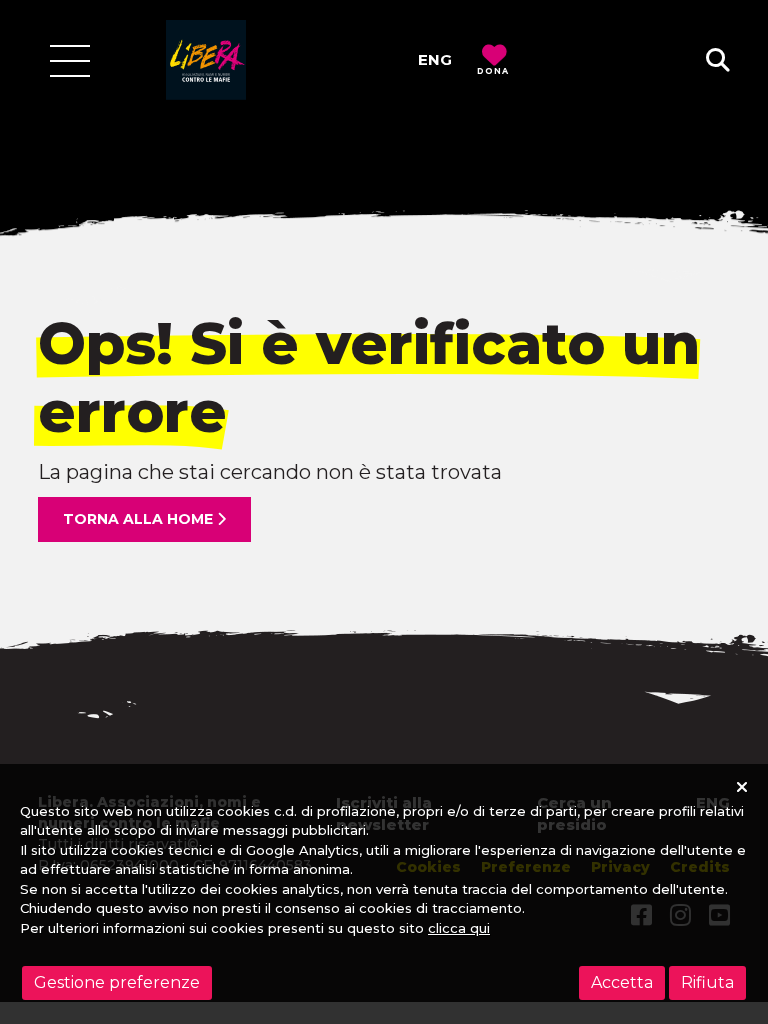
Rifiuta (707, 982)
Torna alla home (140, 519)
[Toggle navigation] (70, 60)
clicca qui (459, 928)
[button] (718, 60)
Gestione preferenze (117, 982)
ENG (435, 59)
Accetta (622, 982)
